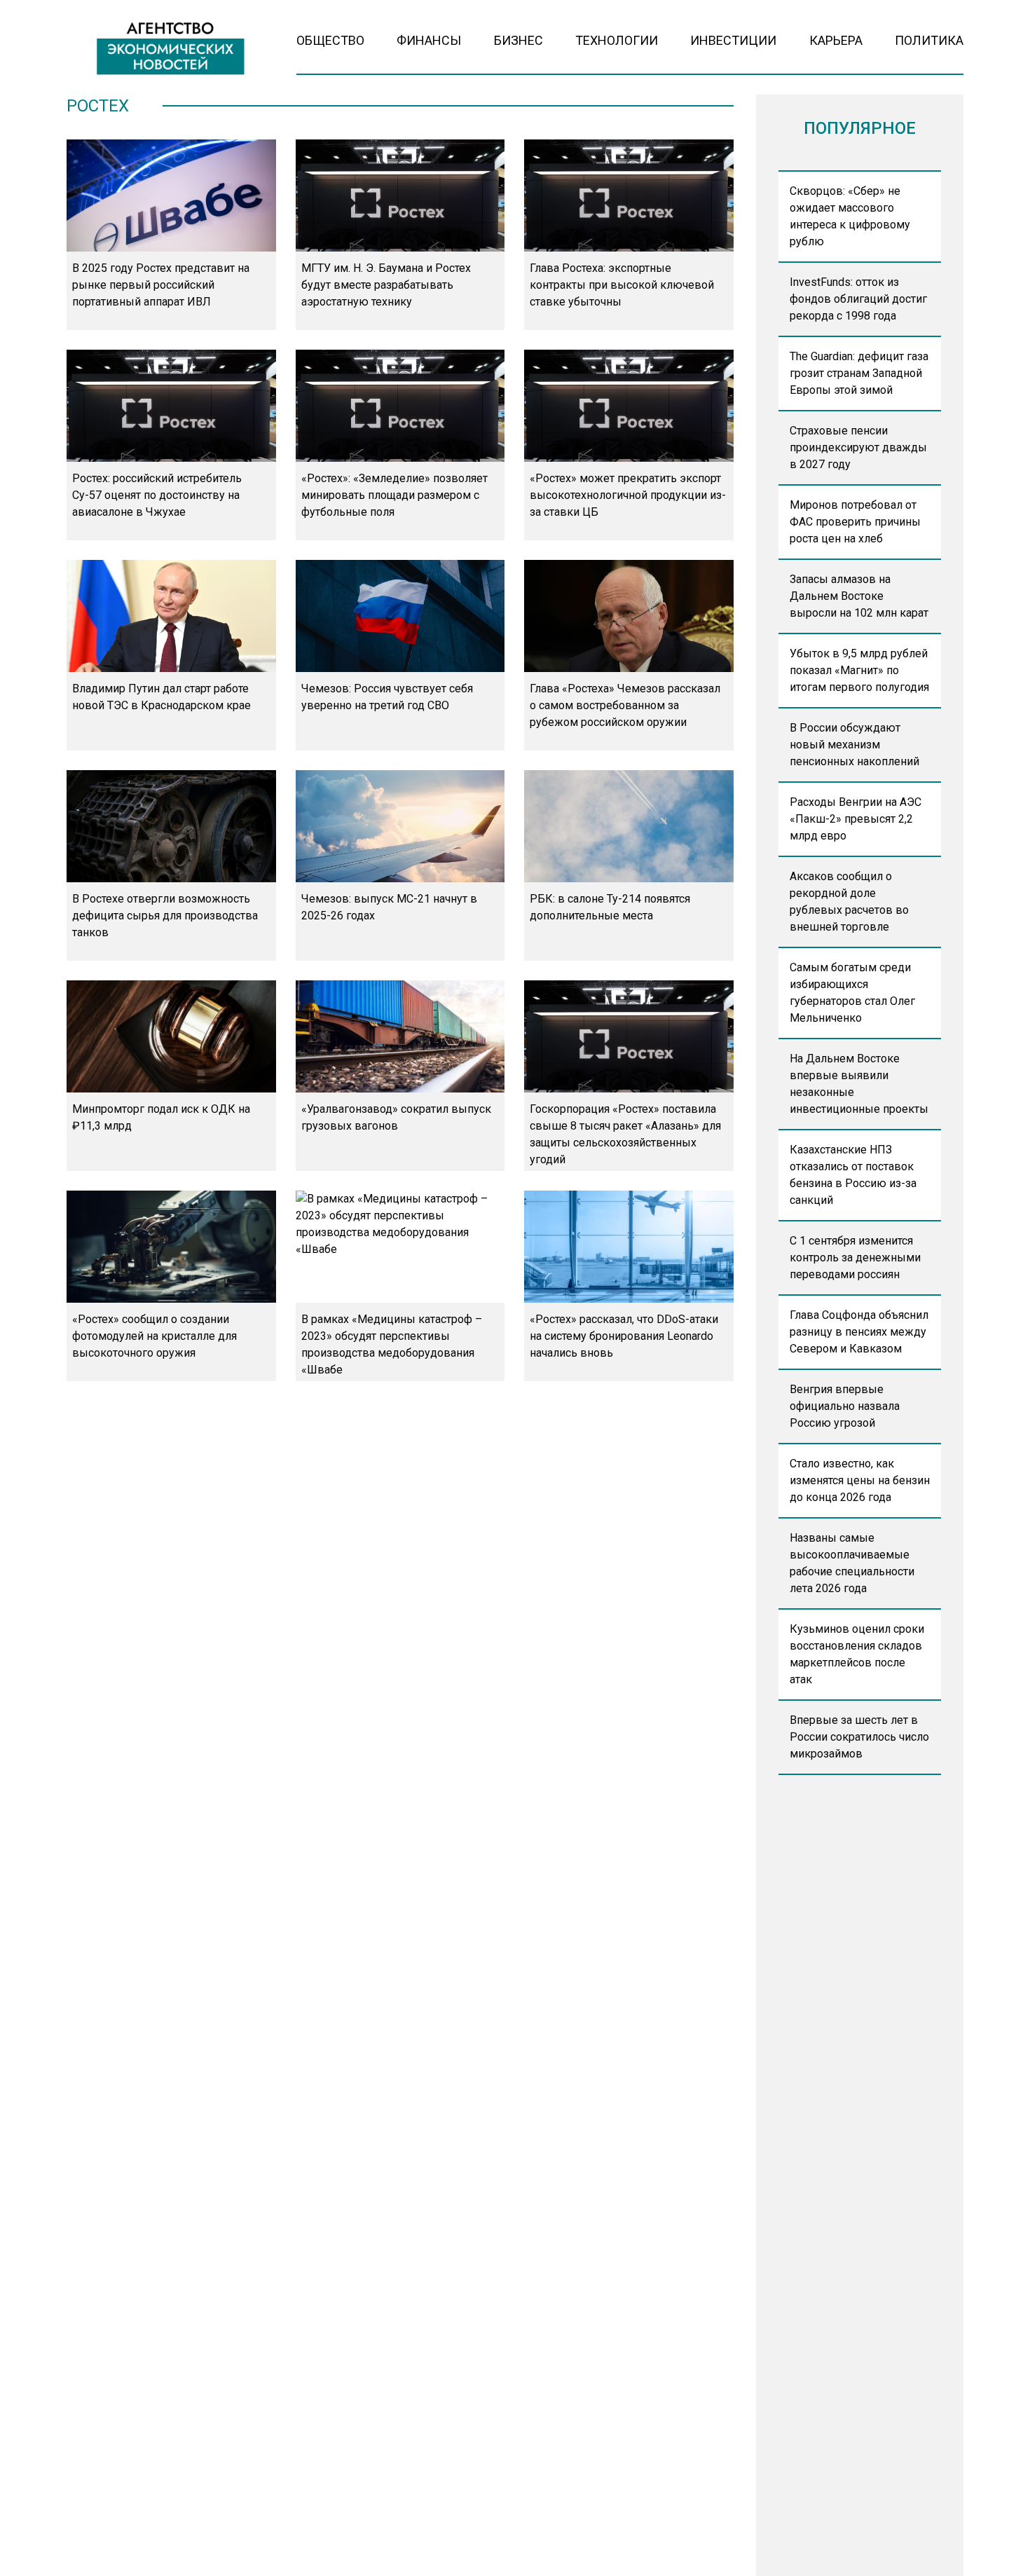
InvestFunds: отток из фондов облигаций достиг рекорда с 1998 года (858, 299)
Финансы (429, 40)
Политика (929, 40)
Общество (330, 40)
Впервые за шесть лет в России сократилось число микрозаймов (859, 1737)
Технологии (617, 40)
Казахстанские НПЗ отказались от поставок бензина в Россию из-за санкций (853, 1175)
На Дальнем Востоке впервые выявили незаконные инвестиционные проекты (859, 1084)
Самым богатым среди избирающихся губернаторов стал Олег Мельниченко (852, 993)
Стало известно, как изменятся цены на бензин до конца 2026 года (860, 1480)
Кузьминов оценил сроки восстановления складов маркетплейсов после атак (857, 1654)
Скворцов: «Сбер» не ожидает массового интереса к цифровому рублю (850, 216)
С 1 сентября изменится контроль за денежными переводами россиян (855, 1258)
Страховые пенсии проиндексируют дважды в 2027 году (858, 447)
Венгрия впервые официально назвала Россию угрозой (845, 1406)
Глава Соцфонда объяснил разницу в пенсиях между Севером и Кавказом (859, 1332)
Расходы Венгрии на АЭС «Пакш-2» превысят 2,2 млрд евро (856, 819)
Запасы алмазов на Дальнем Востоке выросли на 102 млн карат (859, 596)
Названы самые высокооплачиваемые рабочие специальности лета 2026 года (852, 1563)
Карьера (836, 40)
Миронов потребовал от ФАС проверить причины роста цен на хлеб (855, 522)
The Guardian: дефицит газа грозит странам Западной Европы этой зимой (859, 373)
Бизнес (519, 40)
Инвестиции (733, 40)
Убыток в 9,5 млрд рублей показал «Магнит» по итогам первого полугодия (859, 670)
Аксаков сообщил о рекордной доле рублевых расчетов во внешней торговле (849, 902)
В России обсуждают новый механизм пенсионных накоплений (854, 745)
